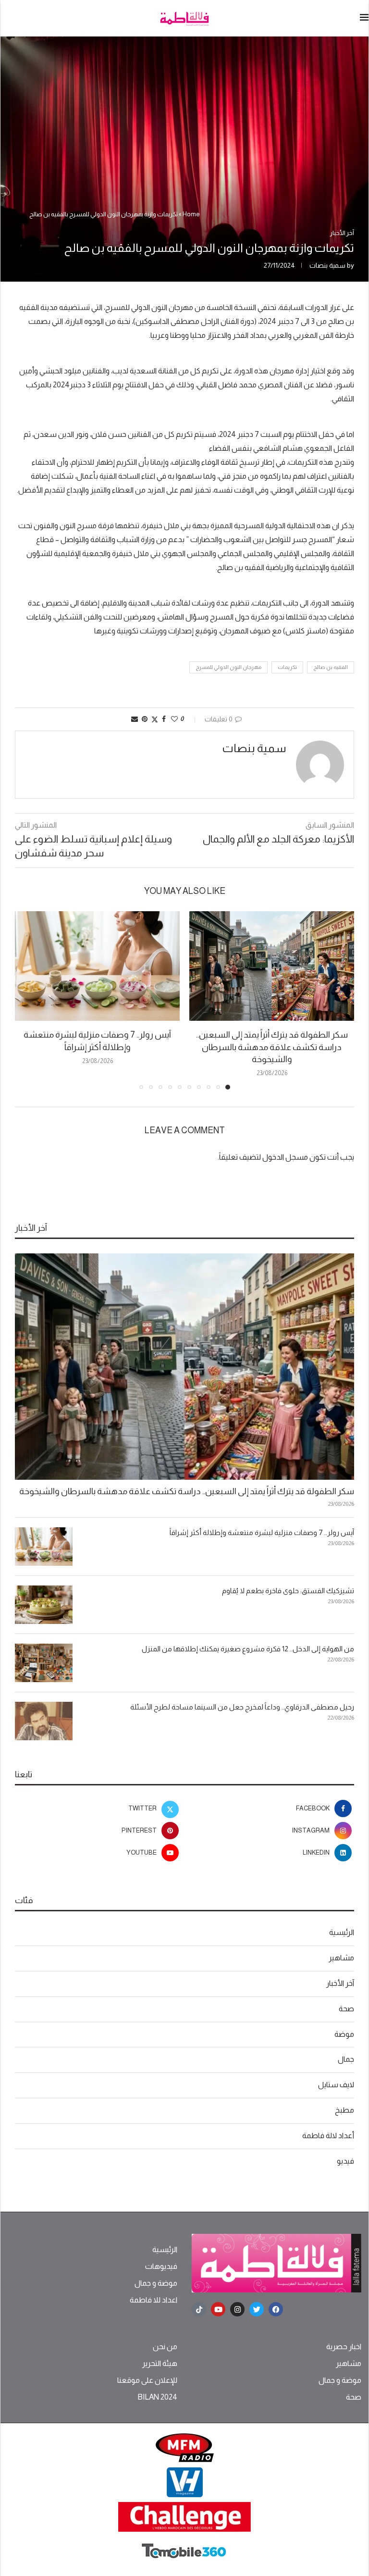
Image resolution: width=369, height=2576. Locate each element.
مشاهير (341, 1958)
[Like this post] (174, 719)
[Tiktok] (199, 2309)
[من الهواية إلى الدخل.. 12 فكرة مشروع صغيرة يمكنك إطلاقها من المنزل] (44, 1663)
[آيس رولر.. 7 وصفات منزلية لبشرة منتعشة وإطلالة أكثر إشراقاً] (97, 966)
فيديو (345, 2161)
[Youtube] (218, 2309)
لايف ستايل (336, 2085)
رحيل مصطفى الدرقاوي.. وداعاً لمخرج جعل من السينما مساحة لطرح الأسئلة (242, 1707)
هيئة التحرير (160, 2364)
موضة (344, 2034)
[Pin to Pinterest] (145, 719)
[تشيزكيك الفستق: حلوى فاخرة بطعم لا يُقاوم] (44, 1605)
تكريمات (287, 667)
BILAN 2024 (157, 2397)
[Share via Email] (135, 719)
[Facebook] (276, 2309)
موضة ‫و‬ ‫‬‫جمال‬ (156, 2283)
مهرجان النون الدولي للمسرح (228, 667)
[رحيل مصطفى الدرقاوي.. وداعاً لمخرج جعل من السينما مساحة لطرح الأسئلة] (44, 1721)
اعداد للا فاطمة (154, 2300)
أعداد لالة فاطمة (328, 2136)
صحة (346, 2009)
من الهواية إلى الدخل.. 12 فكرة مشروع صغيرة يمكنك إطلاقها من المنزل (248, 1649)
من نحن (165, 2347)
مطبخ (344, 2110)
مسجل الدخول (285, 1157)
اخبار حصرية (344, 2347)
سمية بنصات (327, 265)
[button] (28, 1000)
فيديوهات (161, 2266)
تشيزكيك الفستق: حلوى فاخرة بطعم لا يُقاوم (288, 1591)
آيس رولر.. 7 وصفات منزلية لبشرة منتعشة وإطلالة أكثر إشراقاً (262, 1532)
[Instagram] (237, 2309)
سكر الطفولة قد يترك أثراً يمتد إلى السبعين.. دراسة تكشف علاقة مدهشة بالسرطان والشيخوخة (272, 1047)
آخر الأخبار (340, 1983)
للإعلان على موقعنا (147, 2380)
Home (191, 214)
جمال (346, 2059)
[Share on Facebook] (164, 719)
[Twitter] (257, 2309)
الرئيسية (342, 1932)
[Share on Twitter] (155, 719)
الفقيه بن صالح (331, 667)
